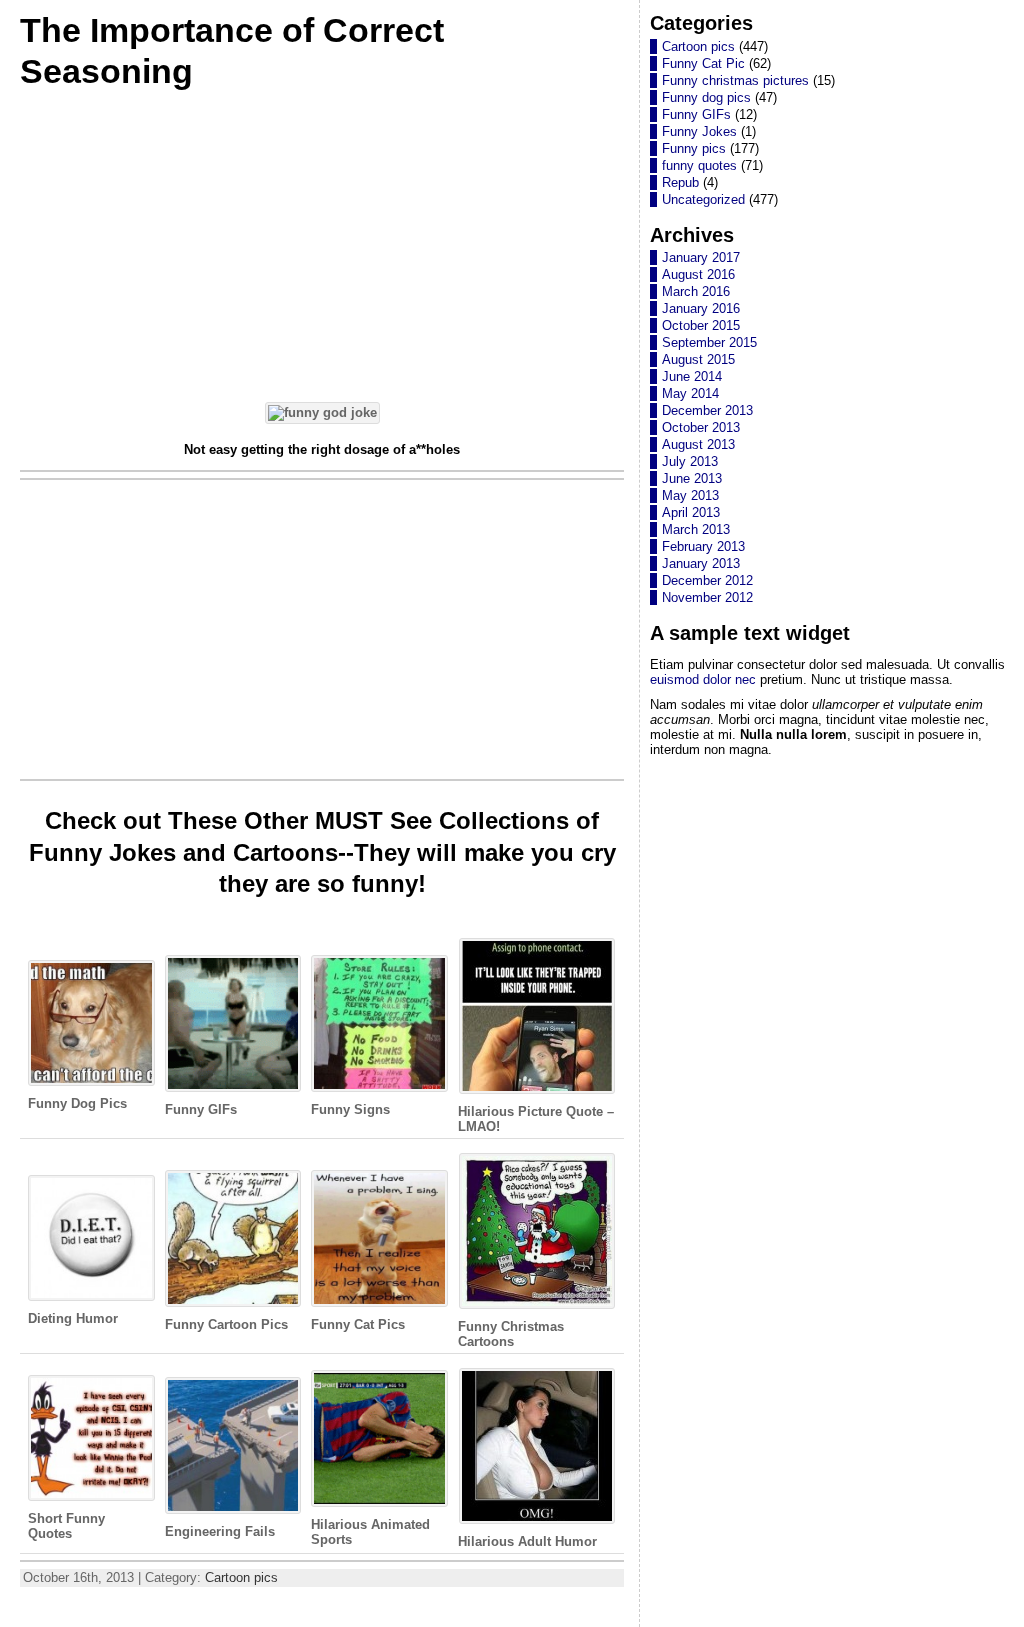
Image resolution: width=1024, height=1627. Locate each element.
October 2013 (701, 427)
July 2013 (690, 461)
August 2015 (698, 359)
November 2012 (707, 597)
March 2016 (696, 291)
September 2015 (709, 342)
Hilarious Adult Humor (527, 1541)
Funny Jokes (699, 131)
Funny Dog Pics (77, 1103)
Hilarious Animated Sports (370, 1532)
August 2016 (698, 274)
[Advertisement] (322, 244)
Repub (680, 182)
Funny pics (694, 148)
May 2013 (690, 495)
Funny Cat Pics (358, 1324)
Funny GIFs (201, 1109)
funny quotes (699, 165)
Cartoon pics (241, 1577)
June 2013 (692, 478)
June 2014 (692, 376)
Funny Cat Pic (703, 63)
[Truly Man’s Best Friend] (322, 412)
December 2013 (707, 410)
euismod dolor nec (703, 679)
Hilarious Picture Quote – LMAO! (536, 1119)
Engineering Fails (220, 1531)
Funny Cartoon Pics (226, 1324)
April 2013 (691, 512)
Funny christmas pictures (735, 80)
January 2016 (701, 308)
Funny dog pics (706, 97)
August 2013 (698, 444)
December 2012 (707, 580)
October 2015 (701, 325)
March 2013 (696, 529)
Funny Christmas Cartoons (511, 1334)
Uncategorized (703, 199)
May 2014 (690, 393)
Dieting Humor (73, 1318)
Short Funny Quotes (66, 1526)
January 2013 (701, 563)
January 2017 (701, 257)
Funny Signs (350, 1109)
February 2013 (703, 546)
